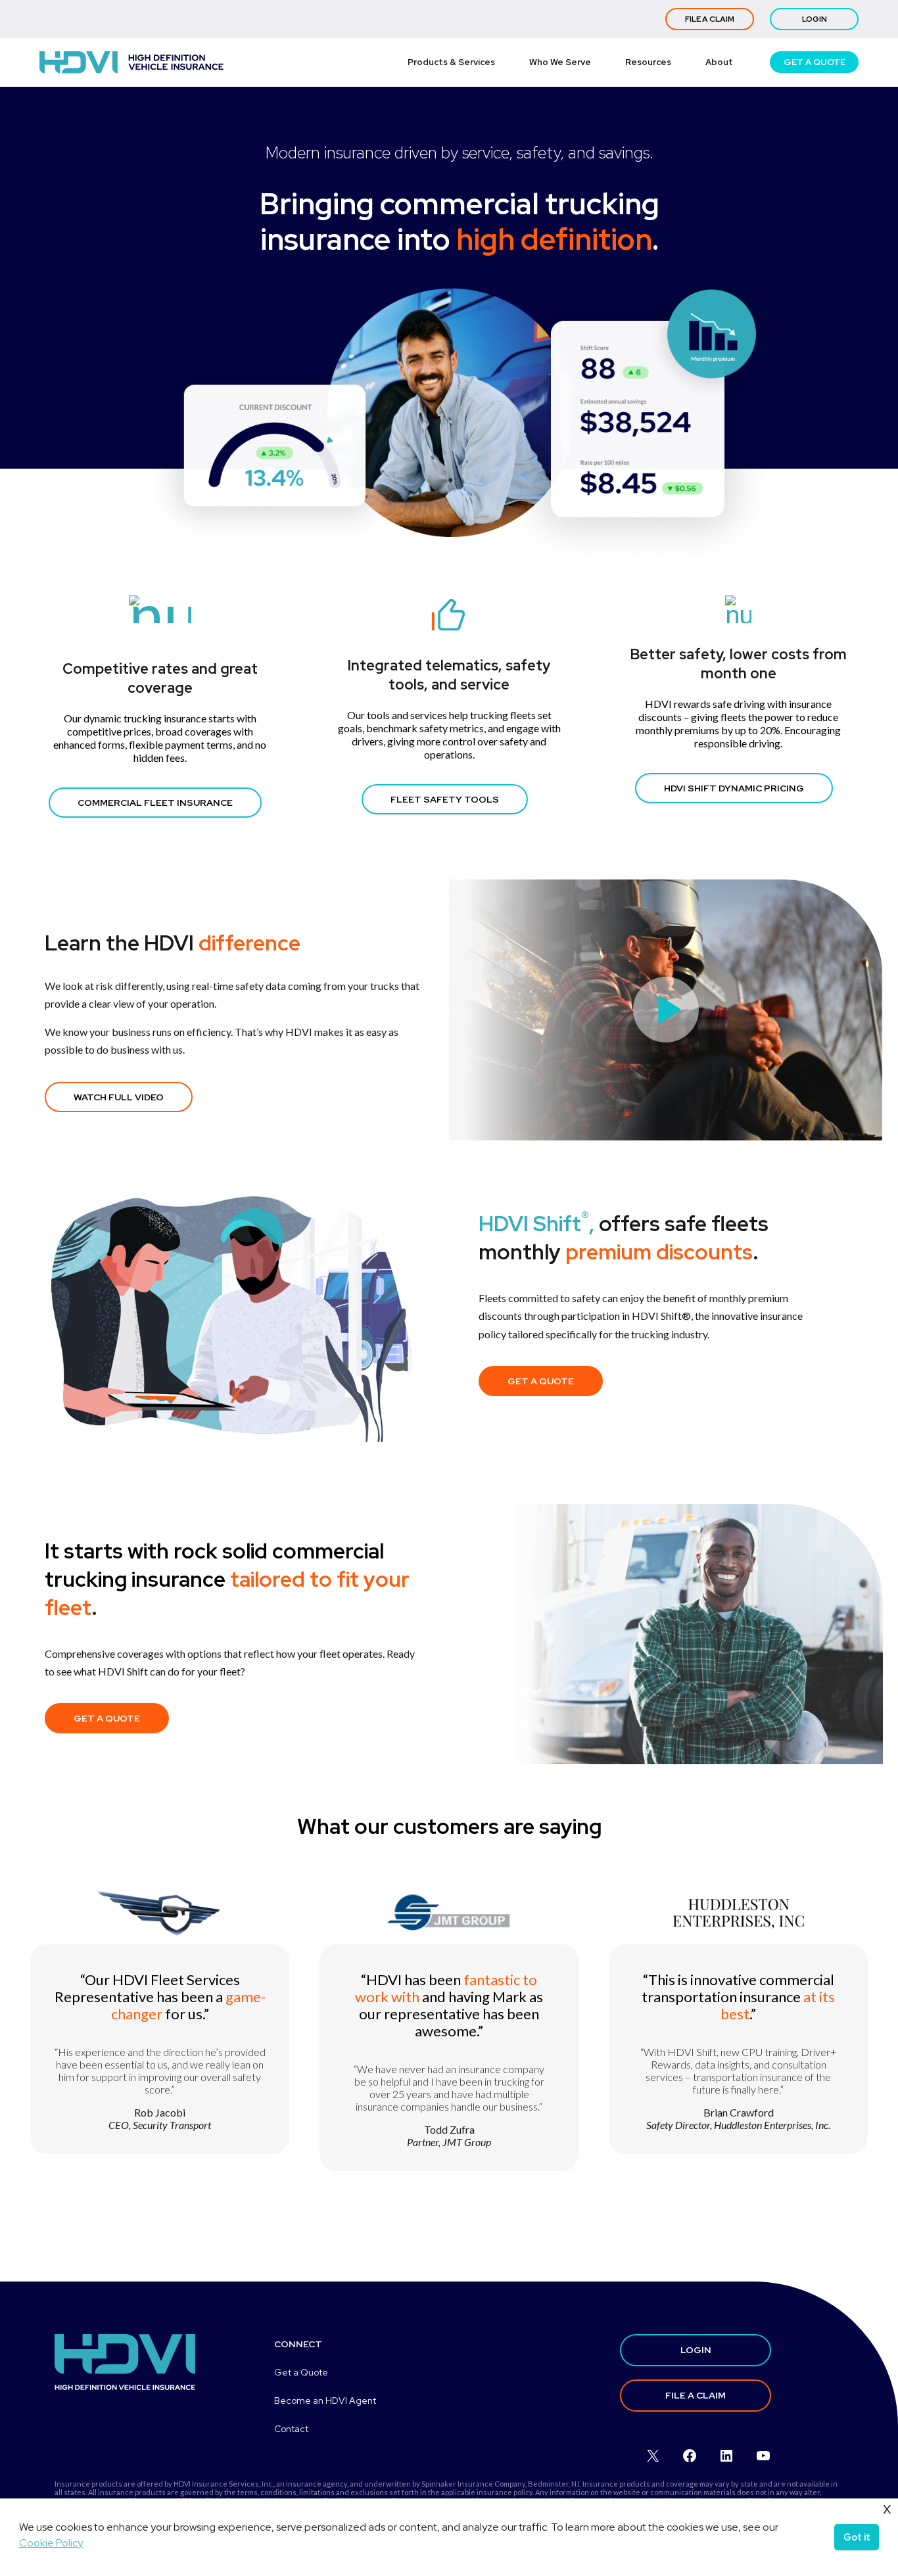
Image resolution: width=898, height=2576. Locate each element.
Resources (648, 62)
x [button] (887, 2508)
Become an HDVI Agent (325, 2400)
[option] (160, 2058)
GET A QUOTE (815, 62)
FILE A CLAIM (710, 19)
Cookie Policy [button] (51, 2543)
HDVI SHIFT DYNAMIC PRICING (734, 788)
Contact (291, 2429)
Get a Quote (301, 2372)
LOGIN (815, 19)
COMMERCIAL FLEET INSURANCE (155, 803)
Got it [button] (857, 2537)
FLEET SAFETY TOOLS (445, 799)
